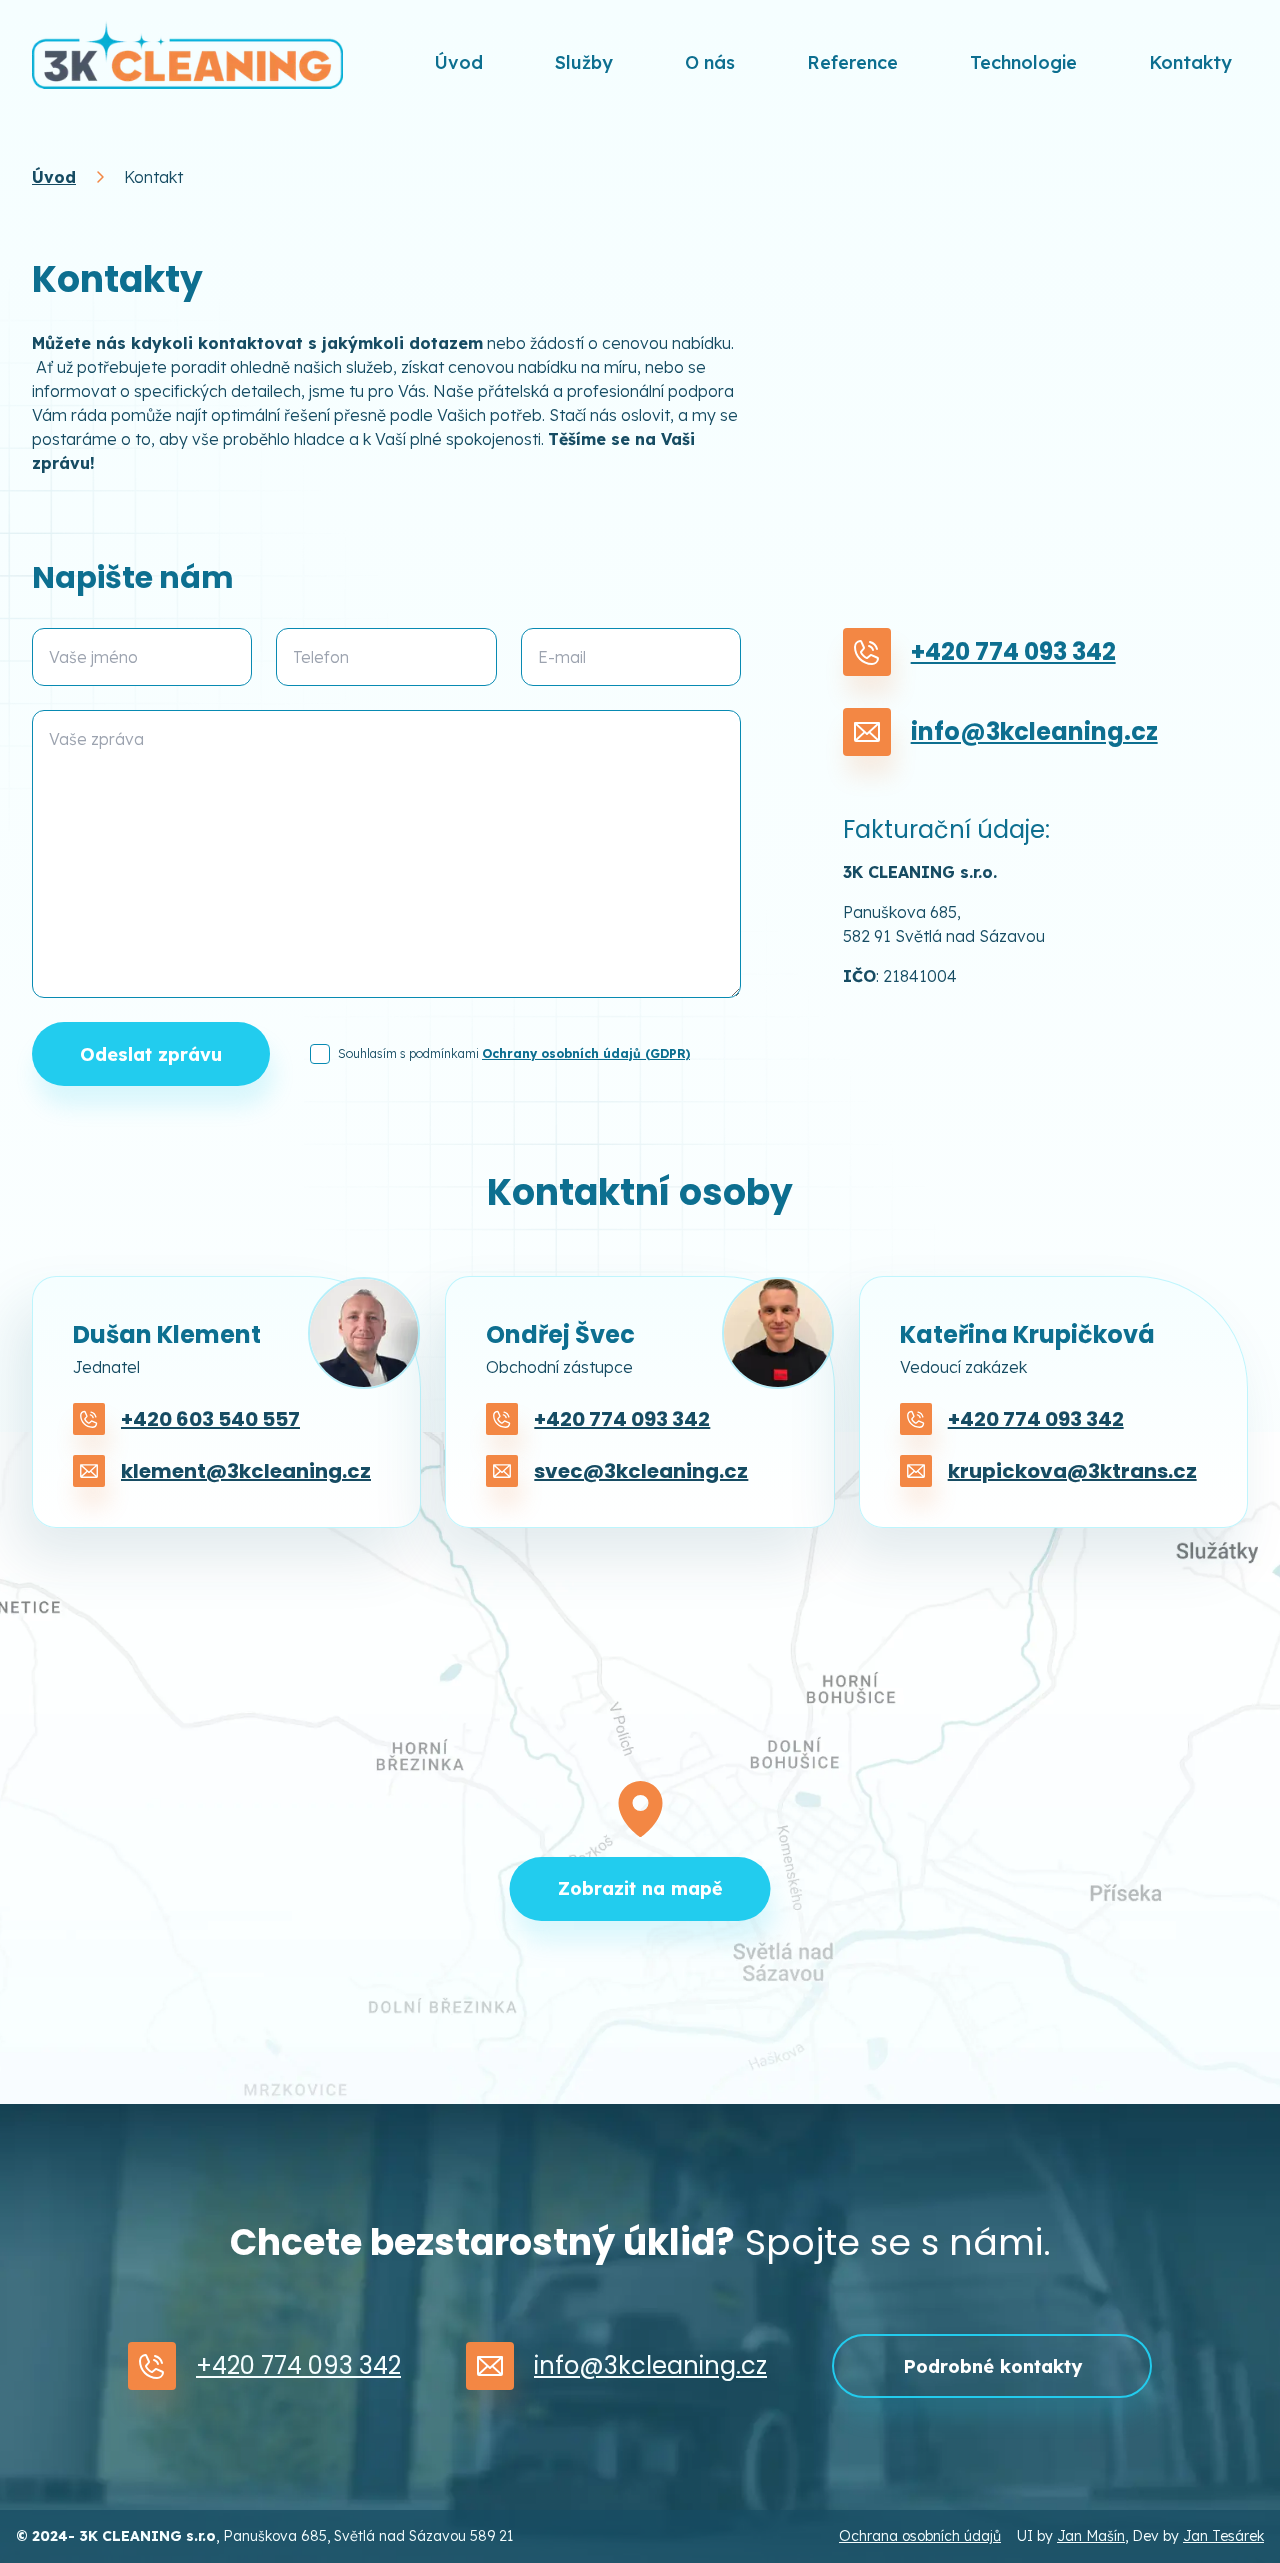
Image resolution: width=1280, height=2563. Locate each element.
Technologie (1023, 62)
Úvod (458, 62)
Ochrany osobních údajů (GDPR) (586, 1053)
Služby (584, 62)
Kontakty (1190, 62)
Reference (852, 62)
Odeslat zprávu (151, 1054)
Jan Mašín (1091, 2536)
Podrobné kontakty (992, 2366)
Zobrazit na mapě (640, 1888)
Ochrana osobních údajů (920, 2536)
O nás (710, 62)
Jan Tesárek (1223, 2536)
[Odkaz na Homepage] (187, 54)
